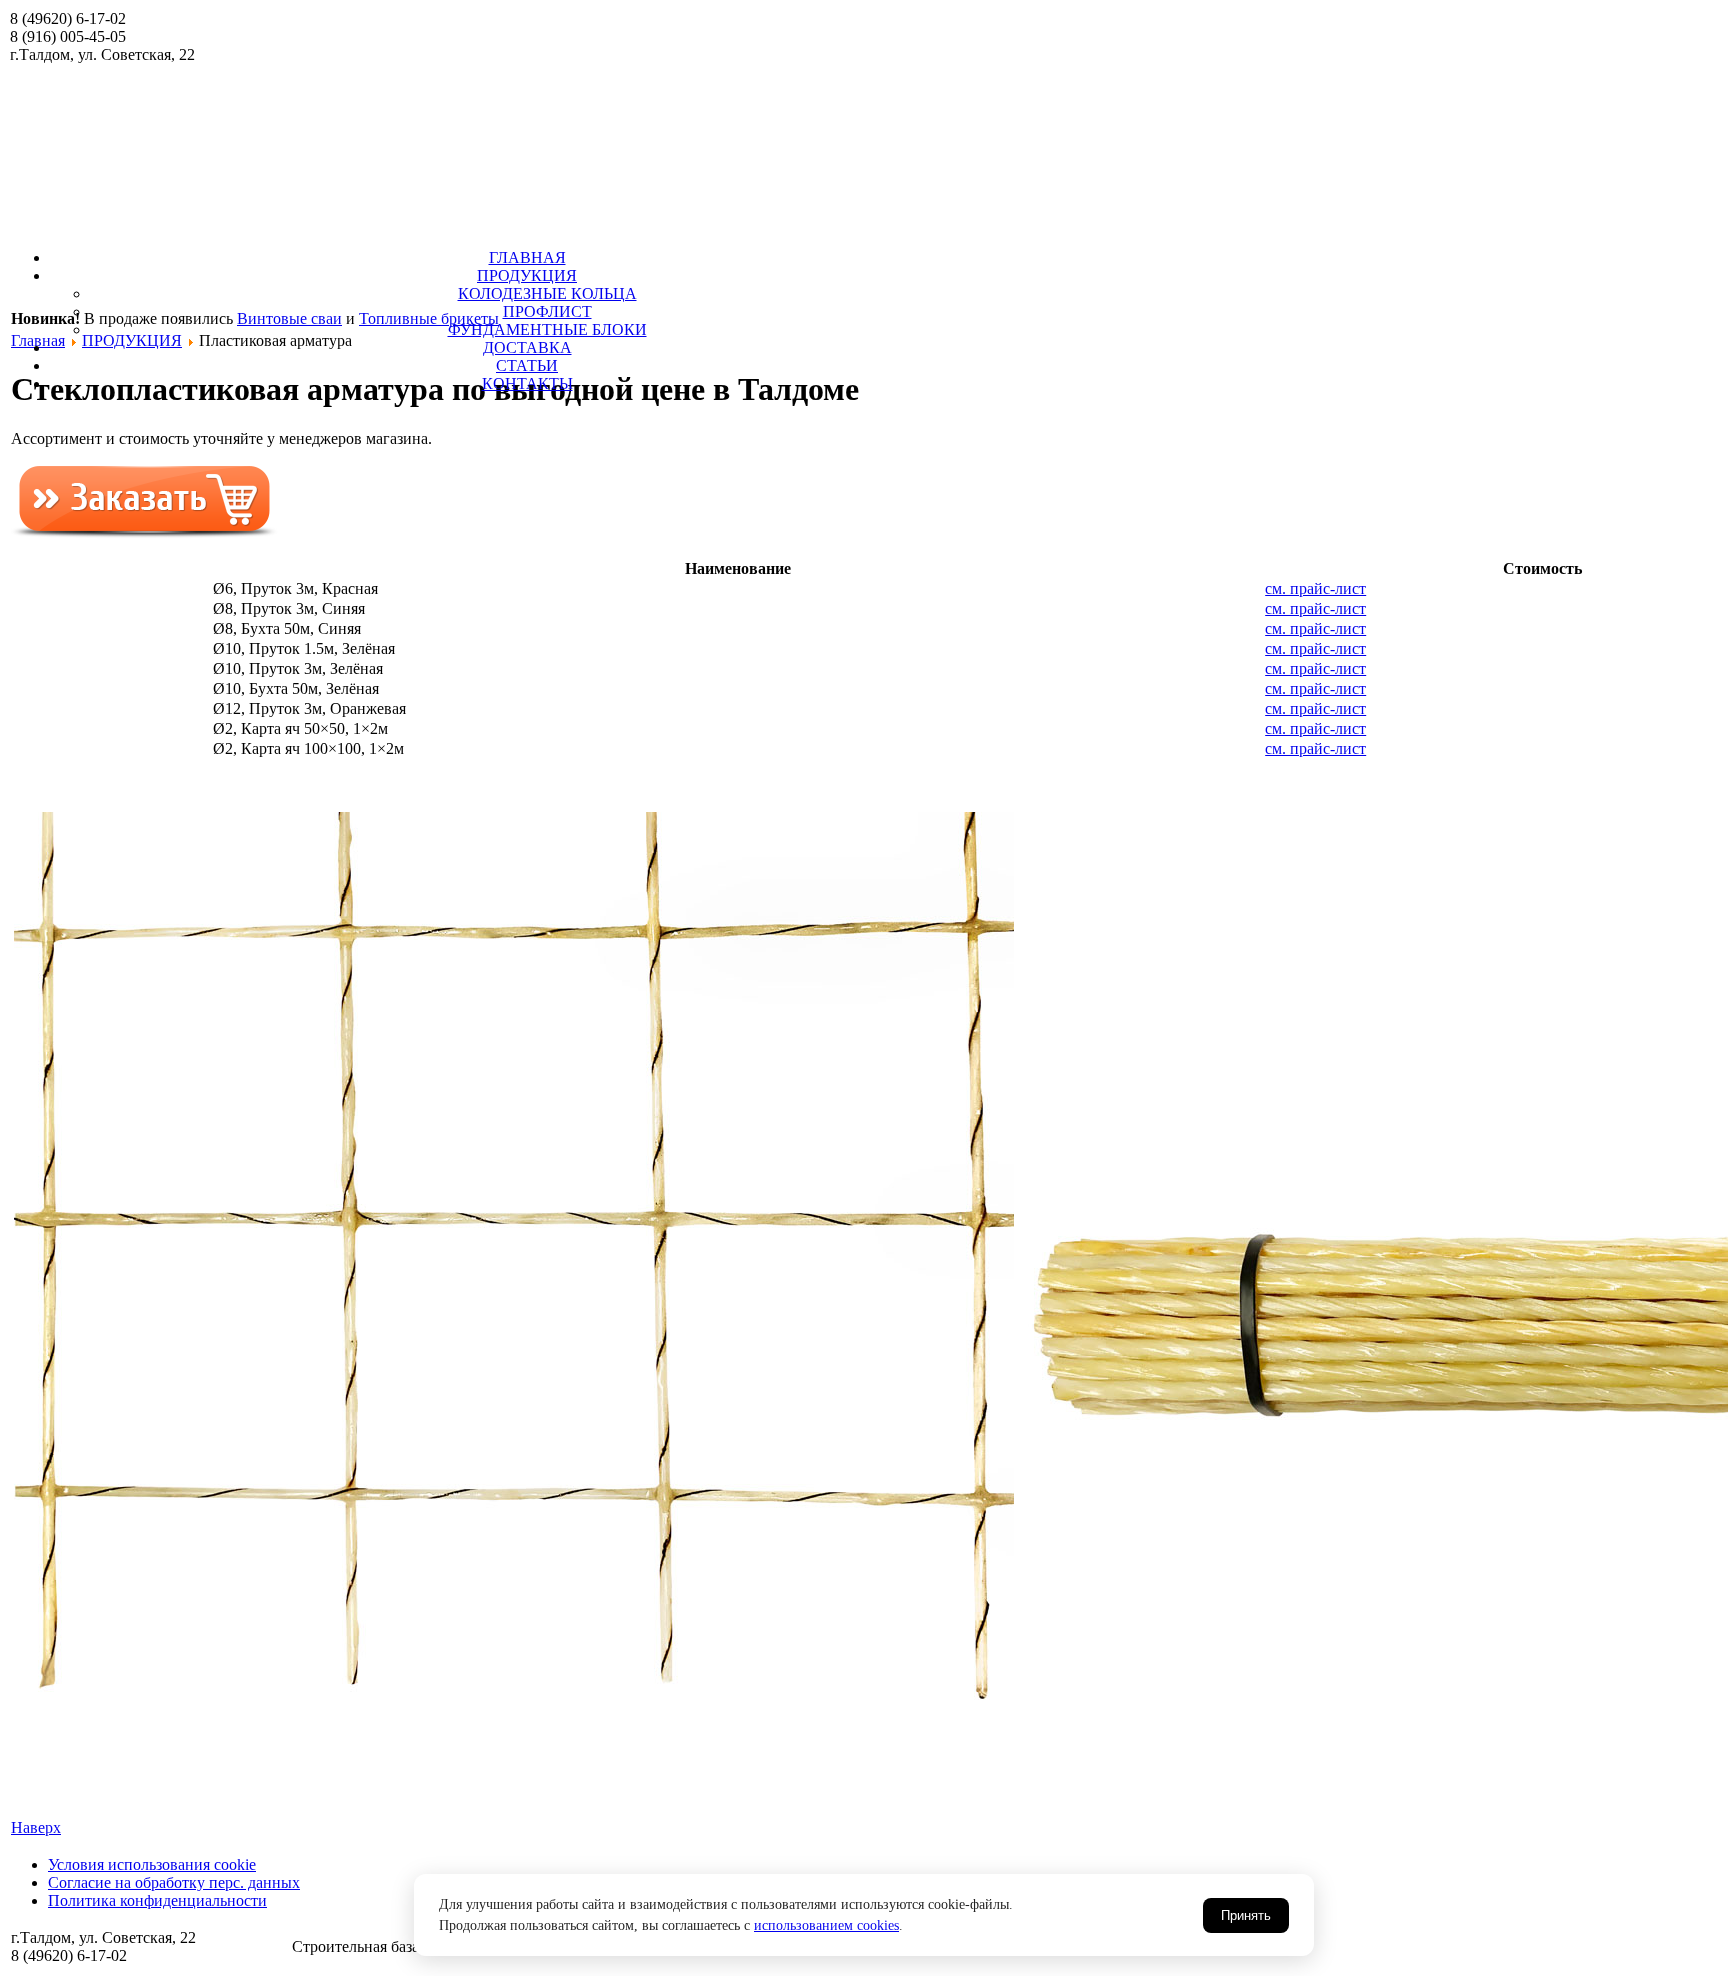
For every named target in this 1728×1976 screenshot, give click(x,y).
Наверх (36, 1827)
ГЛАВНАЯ (527, 257)
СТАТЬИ (527, 365)
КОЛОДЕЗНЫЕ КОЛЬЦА (547, 293)
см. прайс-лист (1315, 588)
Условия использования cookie (152, 1864)
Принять (1246, 1915)
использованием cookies (826, 1925)
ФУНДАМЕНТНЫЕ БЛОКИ (547, 329)
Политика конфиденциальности (157, 1900)
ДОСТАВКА (527, 347)
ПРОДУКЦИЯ (527, 275)
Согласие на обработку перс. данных (174, 1882)
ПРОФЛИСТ (547, 311)
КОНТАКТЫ (527, 383)
